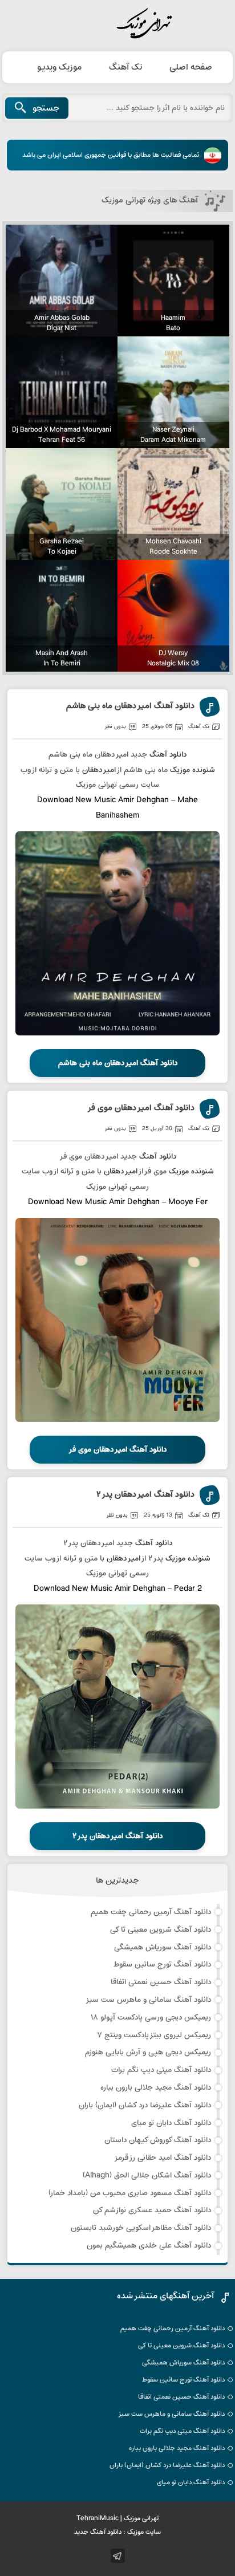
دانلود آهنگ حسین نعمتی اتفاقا (161, 1982)
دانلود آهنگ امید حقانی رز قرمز (163, 2158)
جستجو (46, 108)
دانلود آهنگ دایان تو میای (171, 2123)
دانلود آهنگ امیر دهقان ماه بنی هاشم (130, 707)
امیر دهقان (99, 770)
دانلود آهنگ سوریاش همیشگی (163, 1947)
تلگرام (118, 2556)
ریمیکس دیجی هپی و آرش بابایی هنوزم (148, 2052)
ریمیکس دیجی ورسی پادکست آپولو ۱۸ (151, 2018)
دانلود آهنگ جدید (98, 2532)
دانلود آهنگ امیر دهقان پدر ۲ (145, 1495)
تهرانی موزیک (117, 24)
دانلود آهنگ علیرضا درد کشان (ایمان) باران (145, 2105)
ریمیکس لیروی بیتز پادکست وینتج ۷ (154, 2035)
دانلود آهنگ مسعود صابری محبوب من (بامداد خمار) (130, 2193)
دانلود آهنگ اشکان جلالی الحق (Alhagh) (147, 2175)
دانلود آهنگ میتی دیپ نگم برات (161, 2070)
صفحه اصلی (191, 67)
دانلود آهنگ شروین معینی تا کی (161, 1930)
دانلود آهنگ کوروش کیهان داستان (158, 2140)
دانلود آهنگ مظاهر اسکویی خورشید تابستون (141, 2228)
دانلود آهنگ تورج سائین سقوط (162, 1964)
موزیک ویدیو (59, 67)
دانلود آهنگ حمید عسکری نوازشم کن (152, 2210)
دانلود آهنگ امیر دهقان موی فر (141, 1109)
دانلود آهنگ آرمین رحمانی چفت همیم (151, 1912)
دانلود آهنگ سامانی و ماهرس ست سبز (148, 2000)
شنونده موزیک (193, 770)
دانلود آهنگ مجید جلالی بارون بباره (156, 2088)
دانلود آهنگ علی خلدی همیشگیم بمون (149, 2246)
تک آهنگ (125, 67)
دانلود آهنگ (168, 755)
